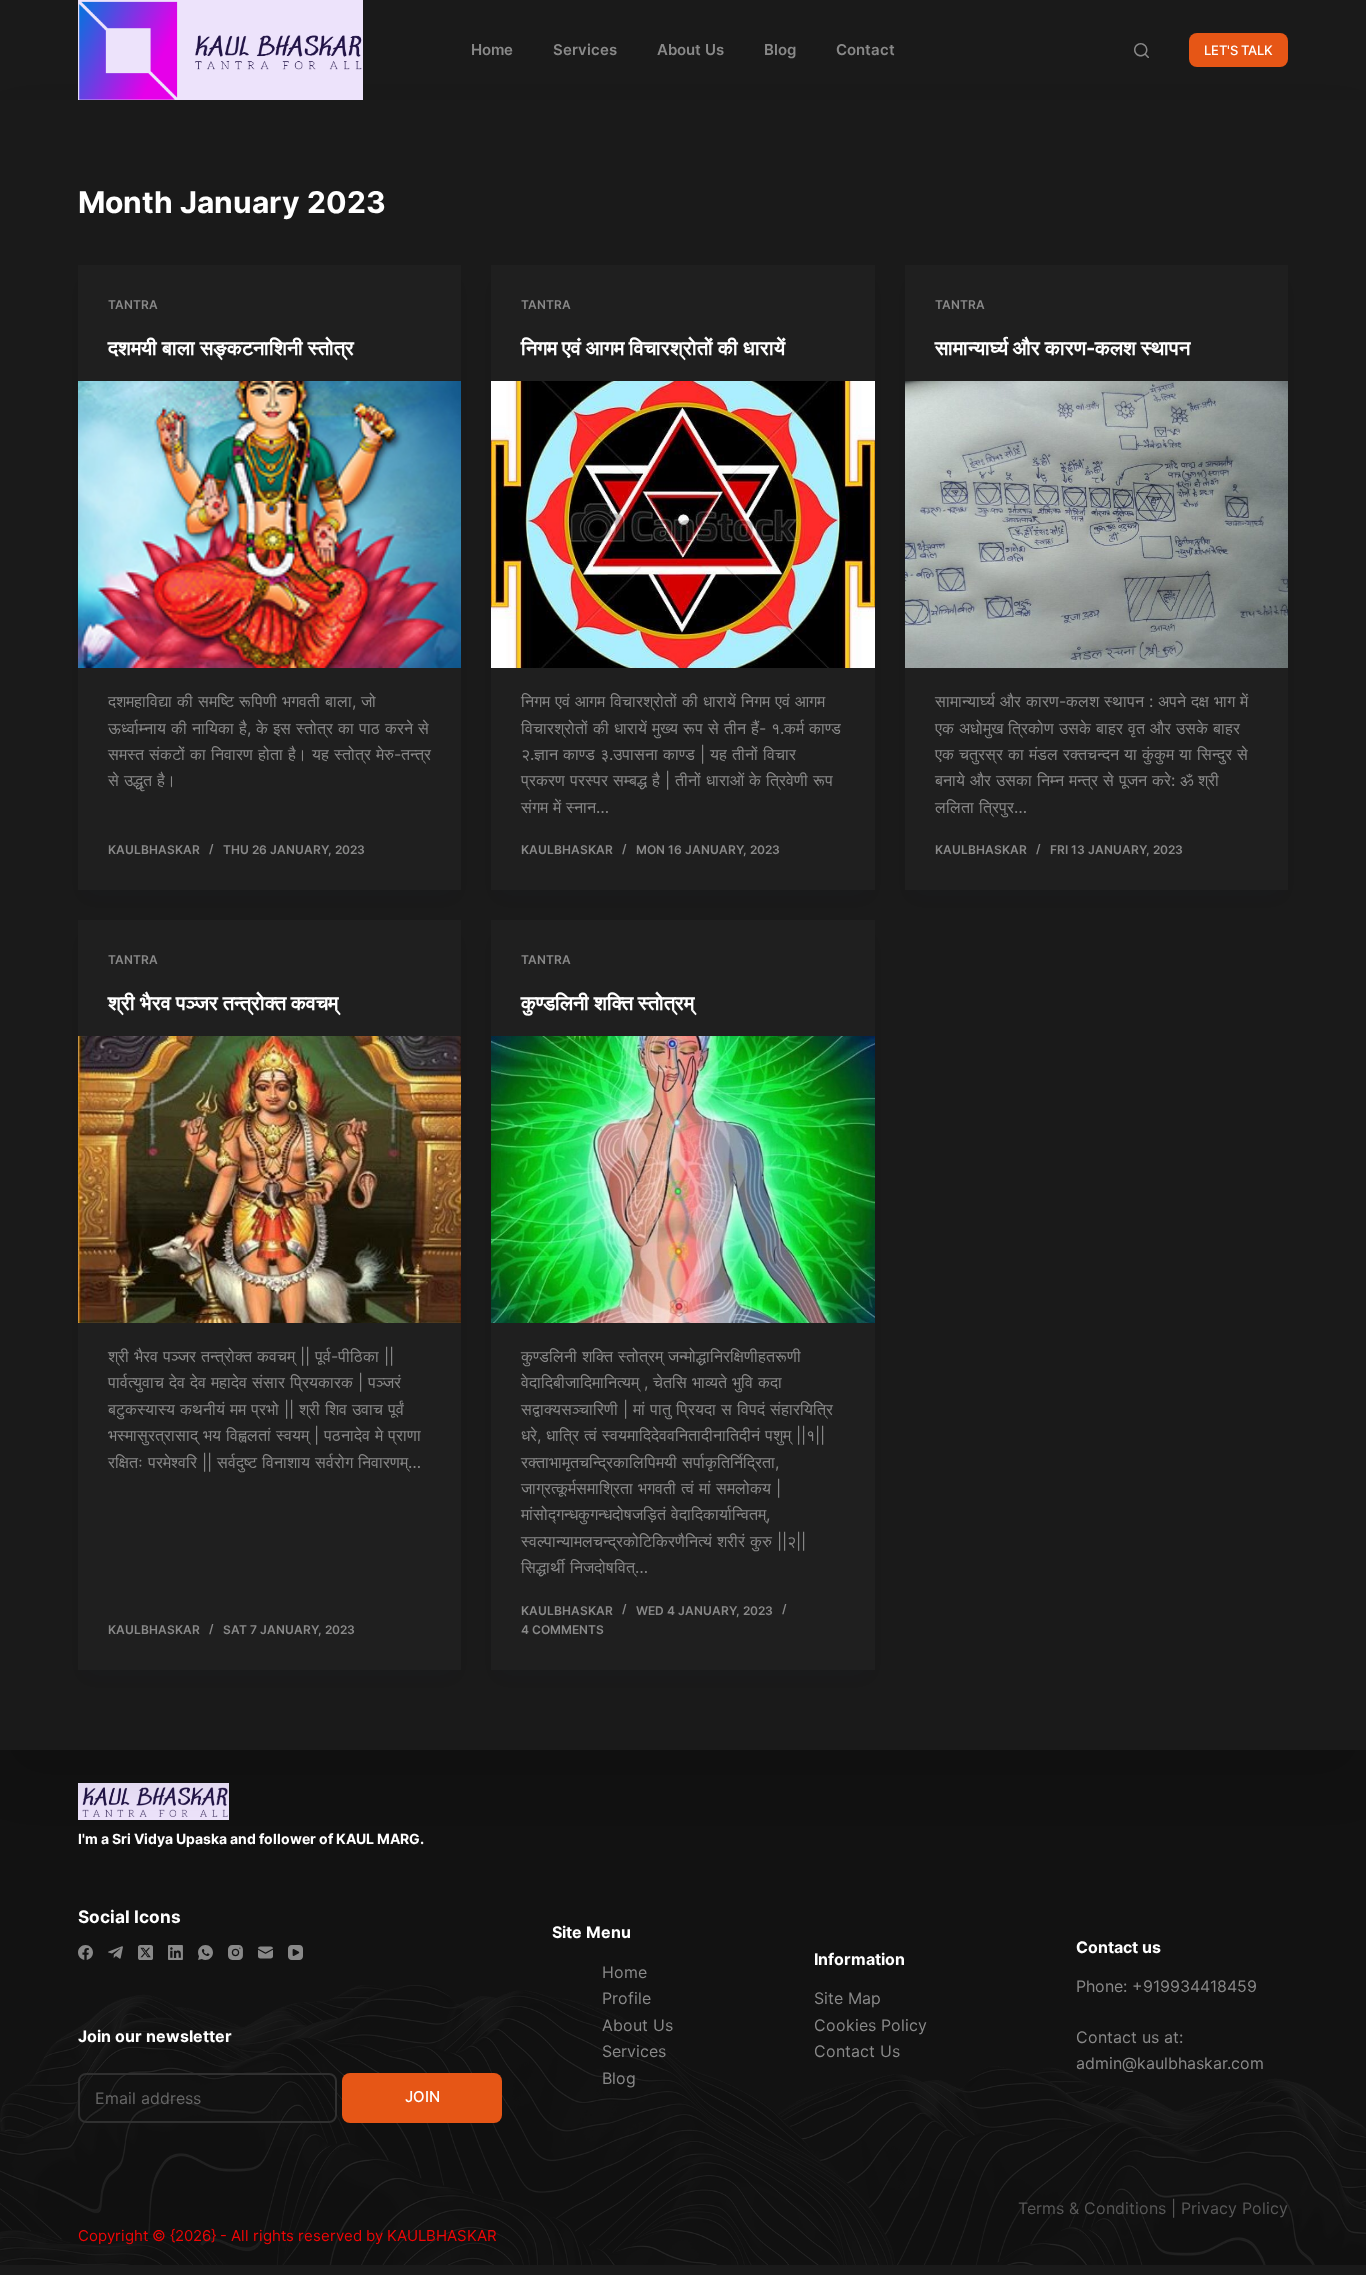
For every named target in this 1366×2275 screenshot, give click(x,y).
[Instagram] (235, 1952)
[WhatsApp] (205, 1952)
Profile (626, 1998)
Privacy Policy (1234, 2208)
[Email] (265, 1952)
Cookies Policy (870, 2025)
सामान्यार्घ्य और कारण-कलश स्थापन (1062, 348)
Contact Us (857, 2051)
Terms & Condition (1088, 2208)
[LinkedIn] (175, 1952)
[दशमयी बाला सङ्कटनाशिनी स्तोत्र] (269, 524)
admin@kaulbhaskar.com (1170, 2063)
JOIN (422, 2096)
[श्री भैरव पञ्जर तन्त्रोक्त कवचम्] (269, 1179)
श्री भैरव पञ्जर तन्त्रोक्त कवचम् (223, 1003)
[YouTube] (295, 1952)
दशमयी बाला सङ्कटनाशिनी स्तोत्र (231, 348)
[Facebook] (85, 1952)
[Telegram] (115, 1952)
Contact (865, 49)
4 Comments (562, 1629)
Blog (780, 49)
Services (585, 49)
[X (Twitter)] (145, 1952)
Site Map (847, 1998)
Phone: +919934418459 (1166, 1986)
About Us (690, 49)
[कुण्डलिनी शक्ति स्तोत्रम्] (682, 1179)
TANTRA (133, 304)
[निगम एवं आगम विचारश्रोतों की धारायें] (682, 524)
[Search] (1141, 50)
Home (492, 49)
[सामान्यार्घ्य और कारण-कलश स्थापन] (1096, 524)
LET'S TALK (1238, 50)
